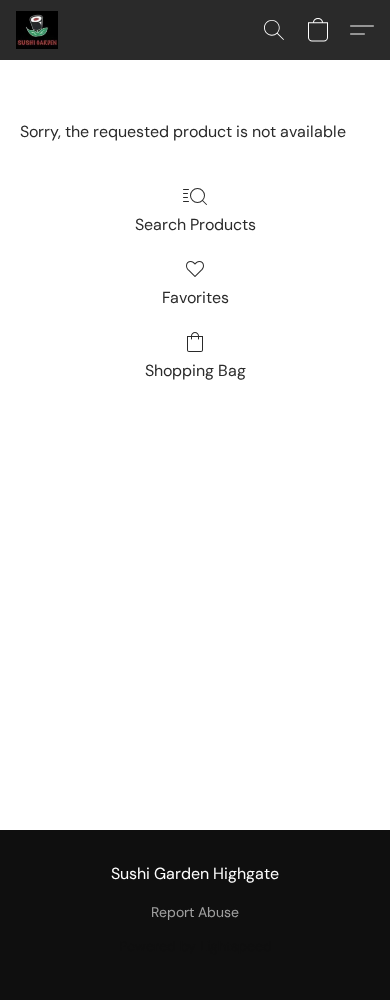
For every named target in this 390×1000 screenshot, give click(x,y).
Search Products (195, 224)
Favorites (195, 297)
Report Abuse (195, 912)
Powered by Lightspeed (195, 946)
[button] (38, 30)
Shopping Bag (195, 370)
